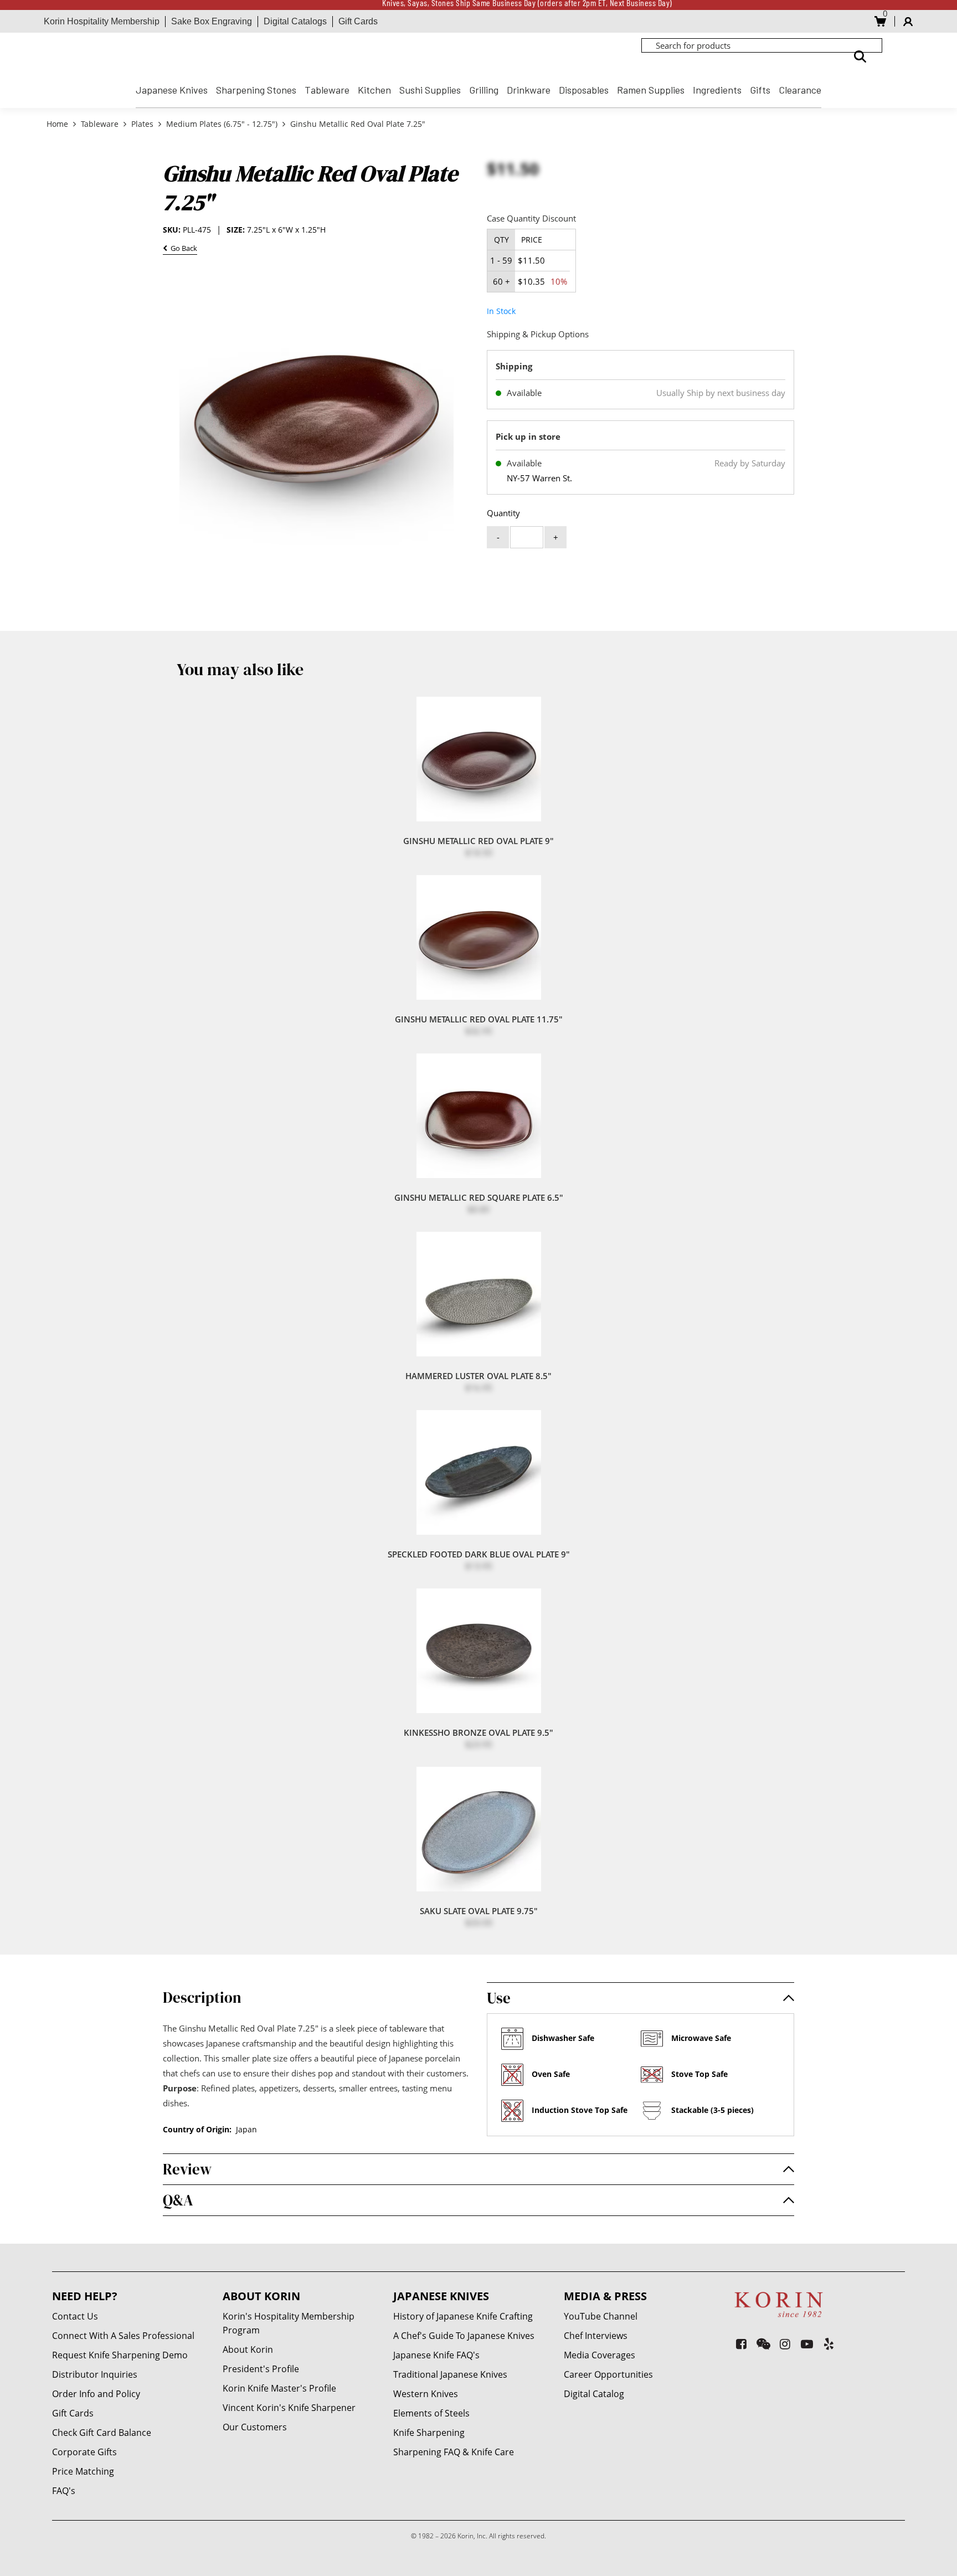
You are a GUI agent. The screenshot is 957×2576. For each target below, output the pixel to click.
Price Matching (83, 2471)
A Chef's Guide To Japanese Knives (464, 2336)
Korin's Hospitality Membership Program (289, 2323)
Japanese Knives (172, 90)
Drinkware (529, 90)
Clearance (800, 90)
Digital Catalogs (295, 21)
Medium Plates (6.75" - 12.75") (222, 124)
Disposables (584, 90)
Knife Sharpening (429, 2433)
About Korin (248, 2349)
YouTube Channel (601, 2316)
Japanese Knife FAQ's (436, 2355)
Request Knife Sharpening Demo (120, 2355)
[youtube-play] (807, 2344)
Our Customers (255, 2427)
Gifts (760, 90)
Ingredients (717, 90)
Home (58, 124)
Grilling (484, 90)
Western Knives (426, 2394)
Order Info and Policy (96, 2394)
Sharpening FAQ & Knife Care (454, 2452)
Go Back (182, 250)
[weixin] (763, 2344)
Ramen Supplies (651, 90)
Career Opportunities (608, 2374)
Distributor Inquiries (95, 2374)
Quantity (503, 513)
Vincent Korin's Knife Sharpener (289, 2408)
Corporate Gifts (84, 2452)
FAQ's (64, 2491)
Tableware (327, 90)
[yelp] (829, 2344)
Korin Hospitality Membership (102, 21)
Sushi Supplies (430, 90)
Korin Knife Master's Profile (279, 2388)
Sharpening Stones (256, 90)
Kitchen (374, 90)
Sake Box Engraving (212, 21)
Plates (142, 124)
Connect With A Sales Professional (123, 2336)
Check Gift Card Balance (102, 2433)
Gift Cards (358, 21)
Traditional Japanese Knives (450, 2374)
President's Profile (261, 2369)
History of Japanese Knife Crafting (463, 2316)
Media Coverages (600, 2355)
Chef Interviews (596, 2336)
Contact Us (75, 2316)
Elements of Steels (431, 2413)
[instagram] (785, 2344)
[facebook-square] (741, 2344)
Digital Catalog (594, 2394)
